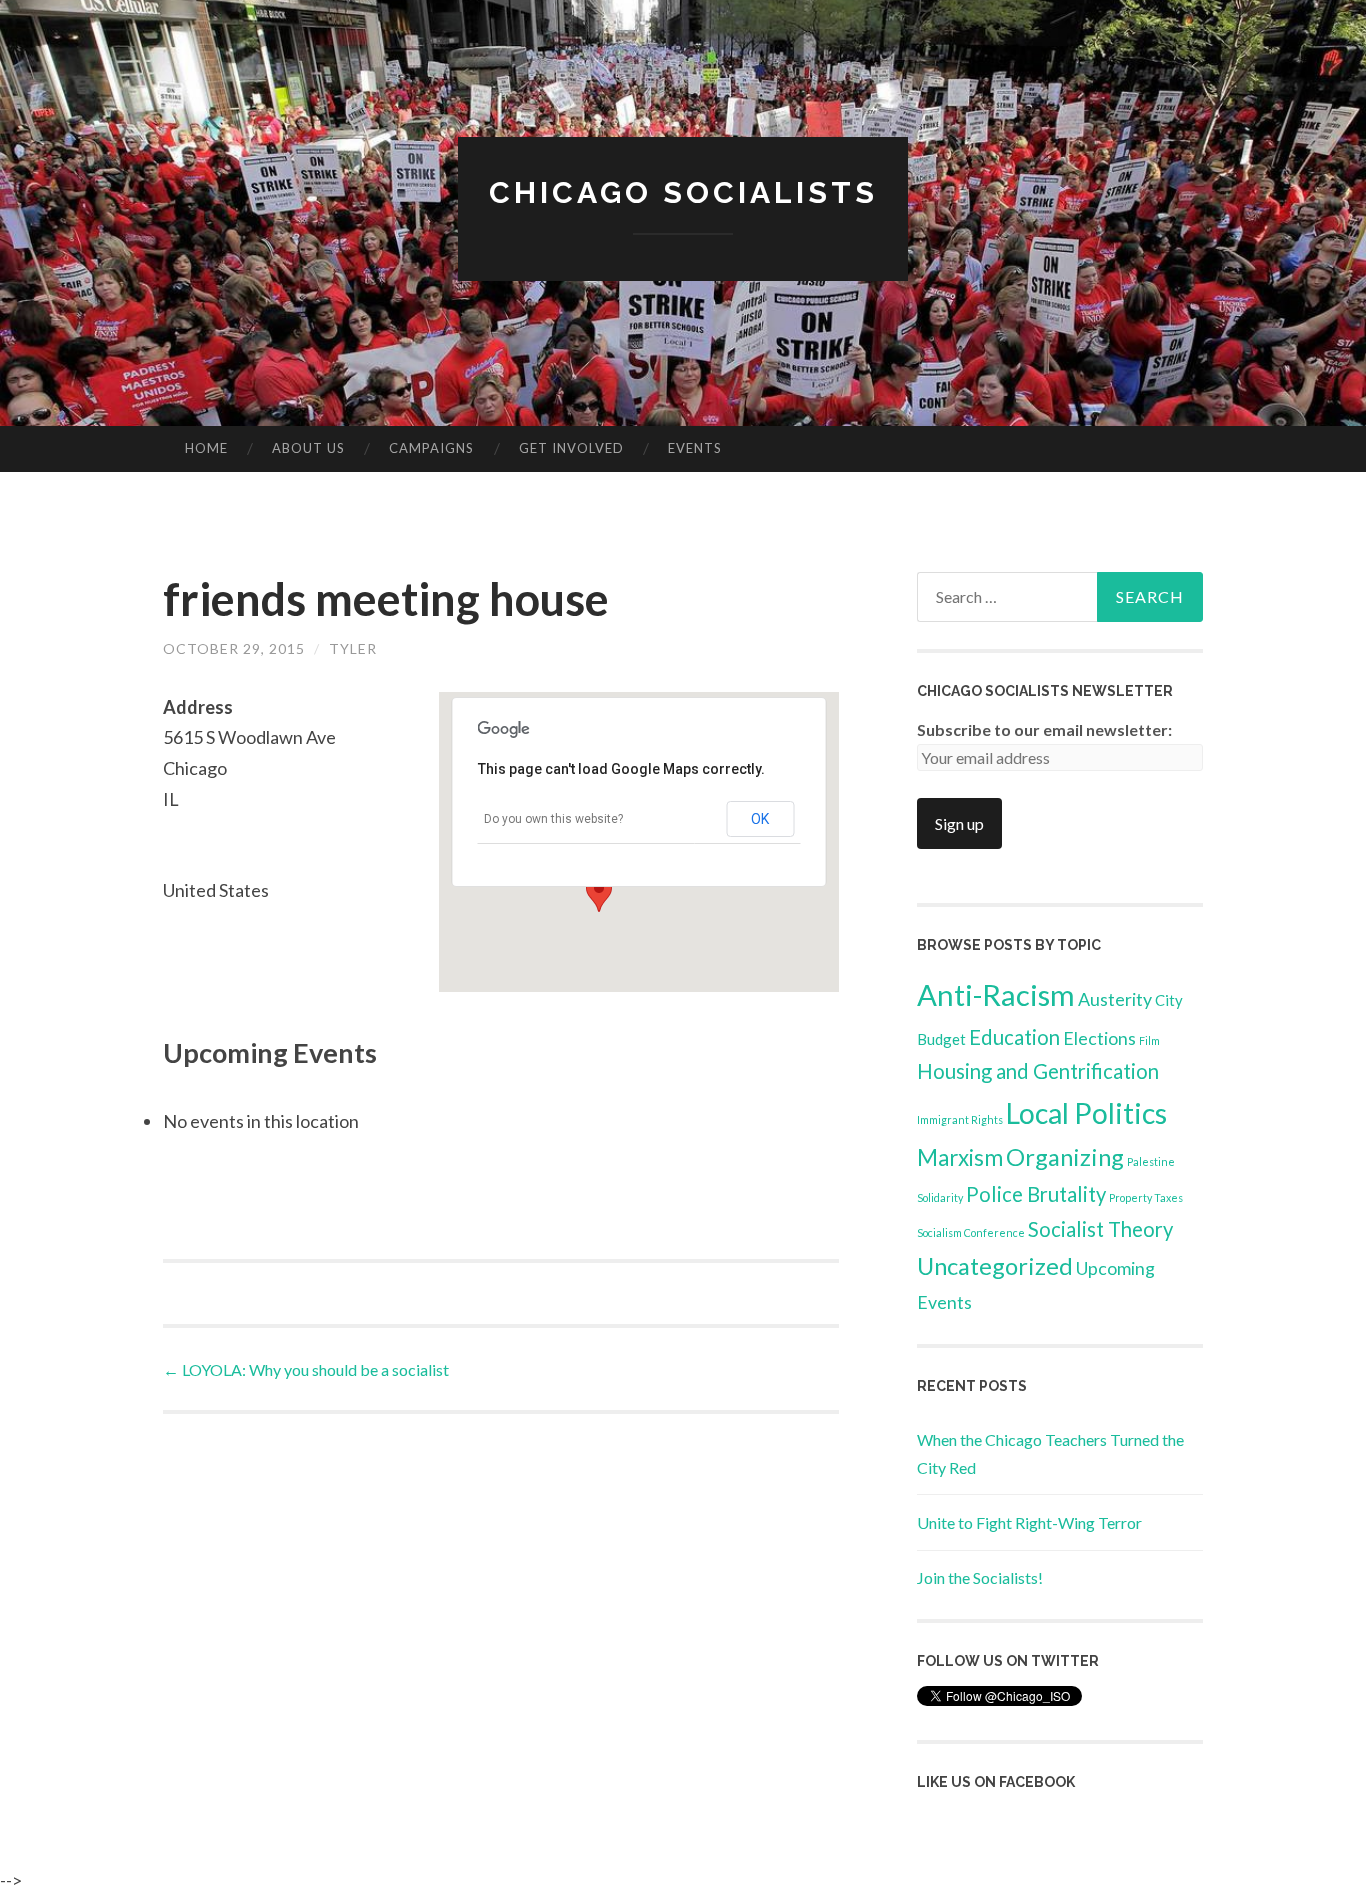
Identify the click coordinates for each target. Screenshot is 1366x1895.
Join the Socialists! (980, 1577)
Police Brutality (1036, 1194)
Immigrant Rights (960, 1119)
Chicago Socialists (683, 192)
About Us (308, 448)
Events (695, 448)
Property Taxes (1146, 1197)
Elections (1099, 1038)
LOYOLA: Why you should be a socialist (306, 1369)
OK (760, 819)
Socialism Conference (971, 1232)
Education (1014, 1037)
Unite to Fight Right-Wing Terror (1029, 1522)
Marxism (960, 1157)
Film (1149, 1040)
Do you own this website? (553, 819)
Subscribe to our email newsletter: (1044, 729)
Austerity (1115, 999)
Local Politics (1086, 1113)
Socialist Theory (1100, 1229)
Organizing (1065, 1156)
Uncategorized (995, 1265)
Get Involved (571, 448)
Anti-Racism (996, 994)
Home (206, 448)
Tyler (353, 648)
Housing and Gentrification (1038, 1071)
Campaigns (431, 448)
